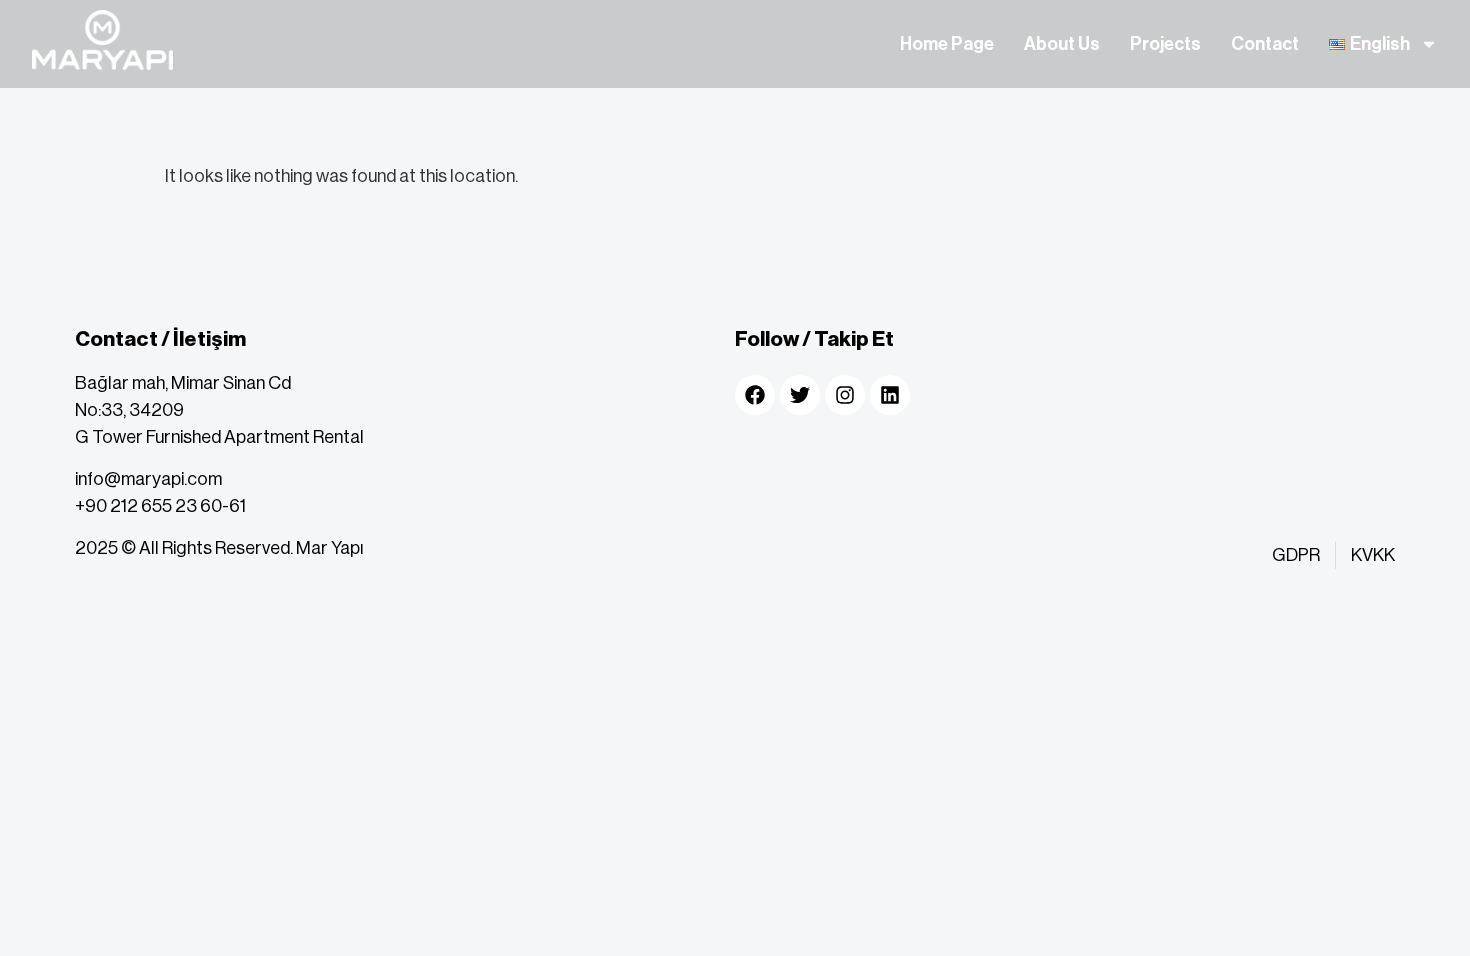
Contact (1265, 44)
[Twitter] (800, 395)
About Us (1062, 44)
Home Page (947, 44)
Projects (1165, 44)
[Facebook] (755, 395)
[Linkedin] (890, 395)
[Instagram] (845, 395)
